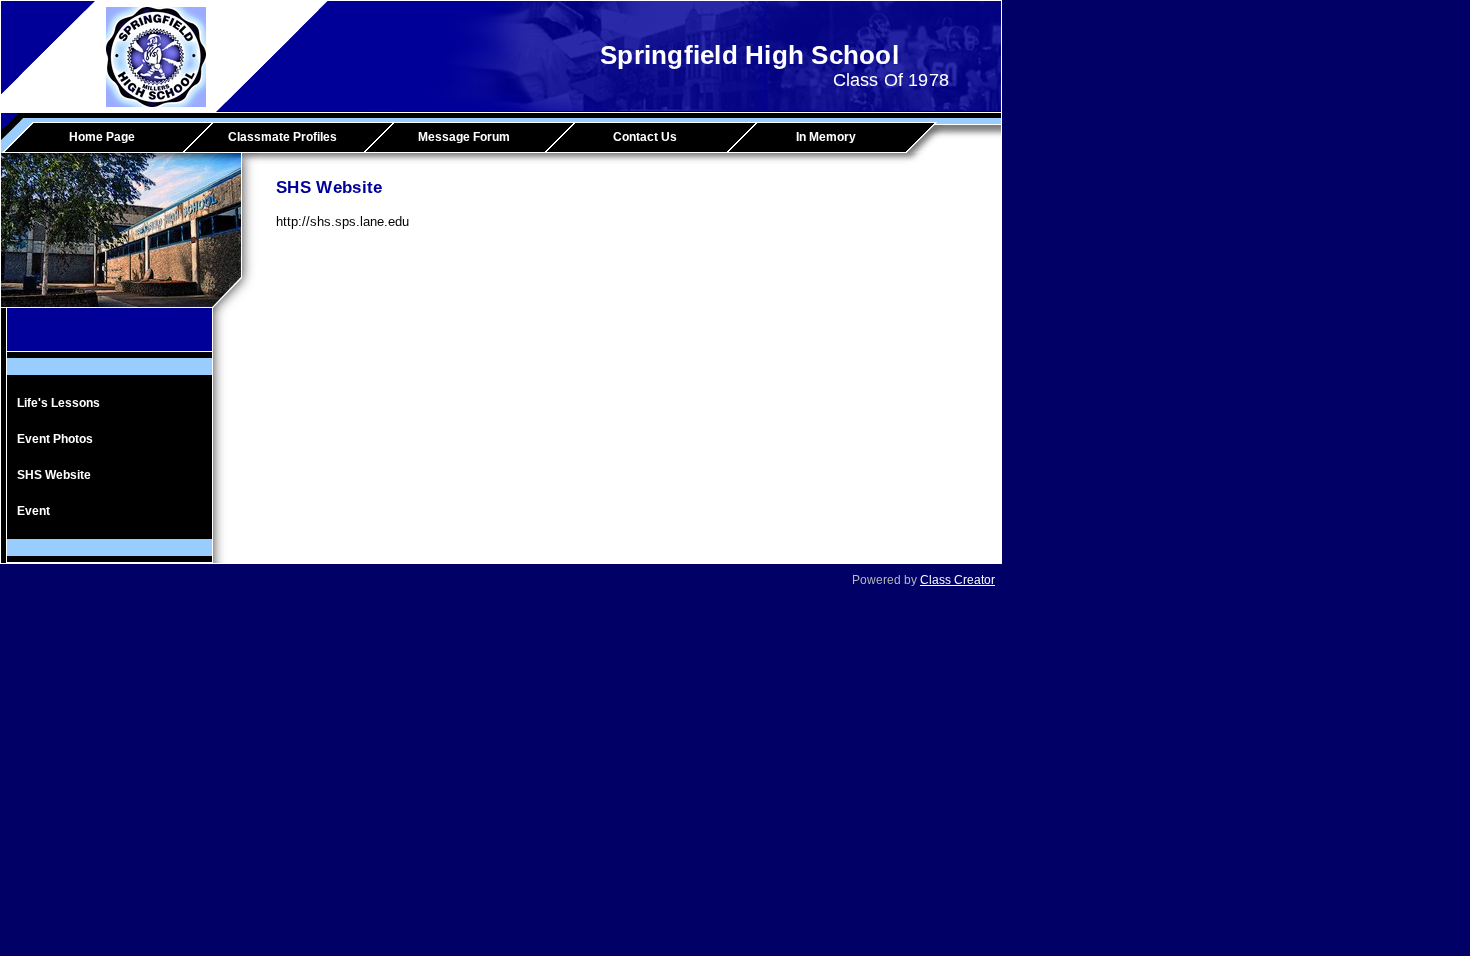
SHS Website (54, 475)
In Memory (826, 137)
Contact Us (645, 137)
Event (33, 511)
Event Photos (55, 439)
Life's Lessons (58, 403)
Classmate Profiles (282, 137)
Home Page (102, 137)
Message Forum (464, 137)
